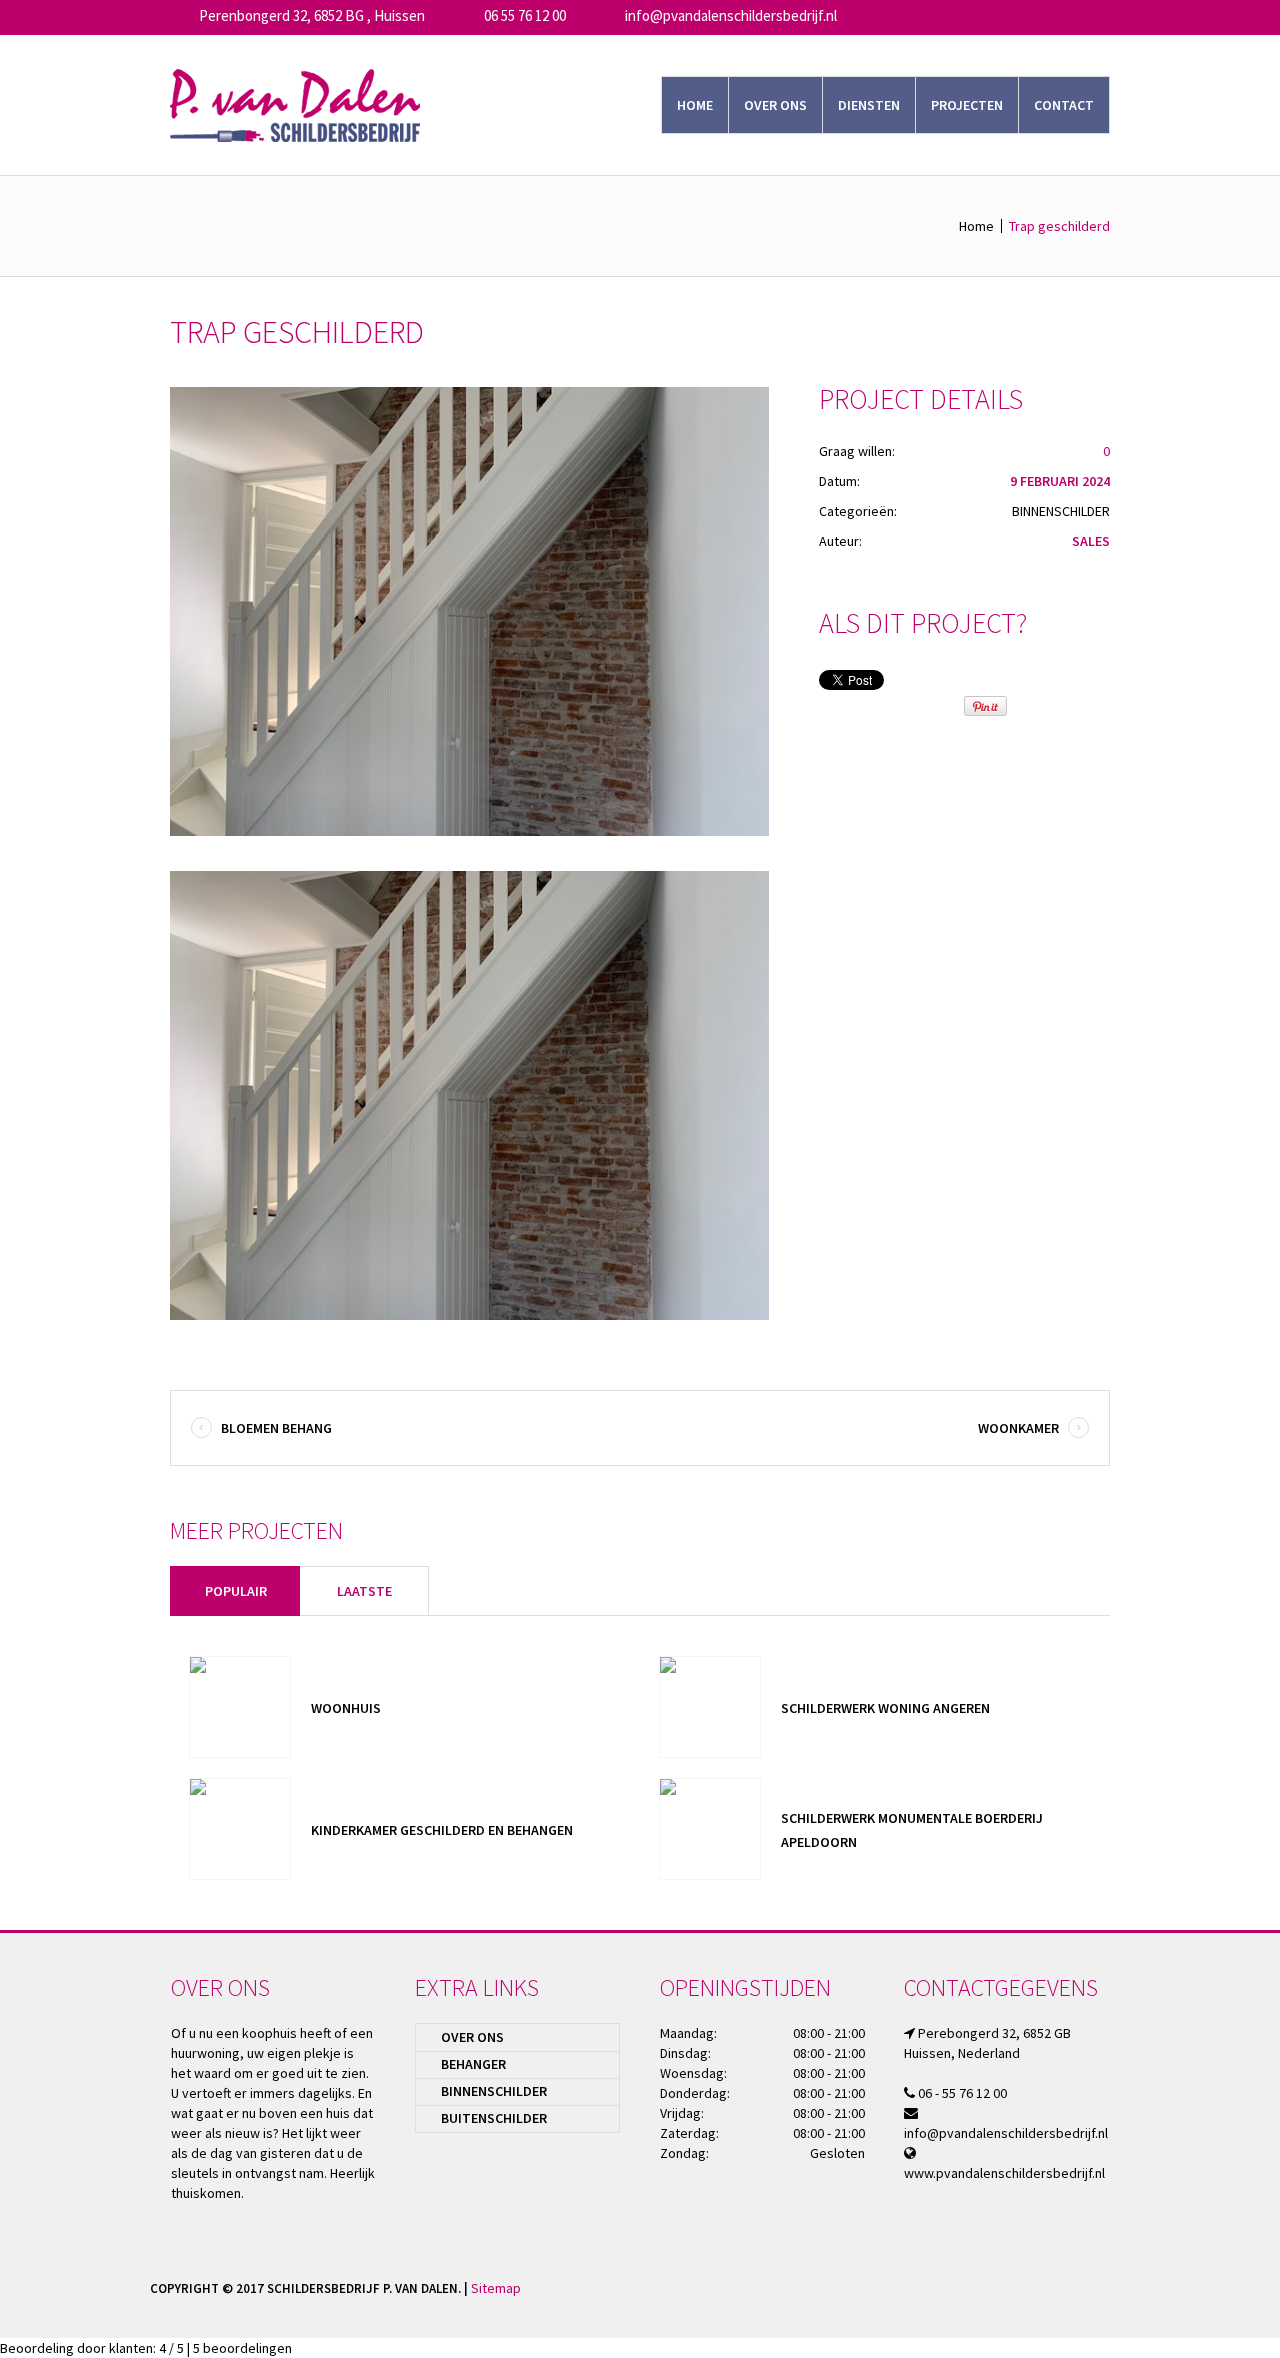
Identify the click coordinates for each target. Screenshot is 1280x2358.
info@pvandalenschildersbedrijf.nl (731, 15)
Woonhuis (346, 1708)
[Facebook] (1116, 2287)
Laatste (364, 1591)
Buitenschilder (494, 2118)
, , (312, 15)
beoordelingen (242, 2348)
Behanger (473, 2064)
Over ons (472, 2037)
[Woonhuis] (240, 1707)
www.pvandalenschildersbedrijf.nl (1004, 2173)
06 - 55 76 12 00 (962, 2093)
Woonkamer (1018, 1428)
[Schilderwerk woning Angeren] (710, 1707)
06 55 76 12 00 (525, 15)
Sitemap (496, 2288)
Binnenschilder (1061, 511)
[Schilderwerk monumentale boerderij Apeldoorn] (710, 1829)
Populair (236, 1591)
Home (976, 226)
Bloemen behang (276, 1428)
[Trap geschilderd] (469, 611)
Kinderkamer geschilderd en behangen (443, 1830)
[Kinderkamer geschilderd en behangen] (240, 1829)
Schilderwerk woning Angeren (885, 1708)
